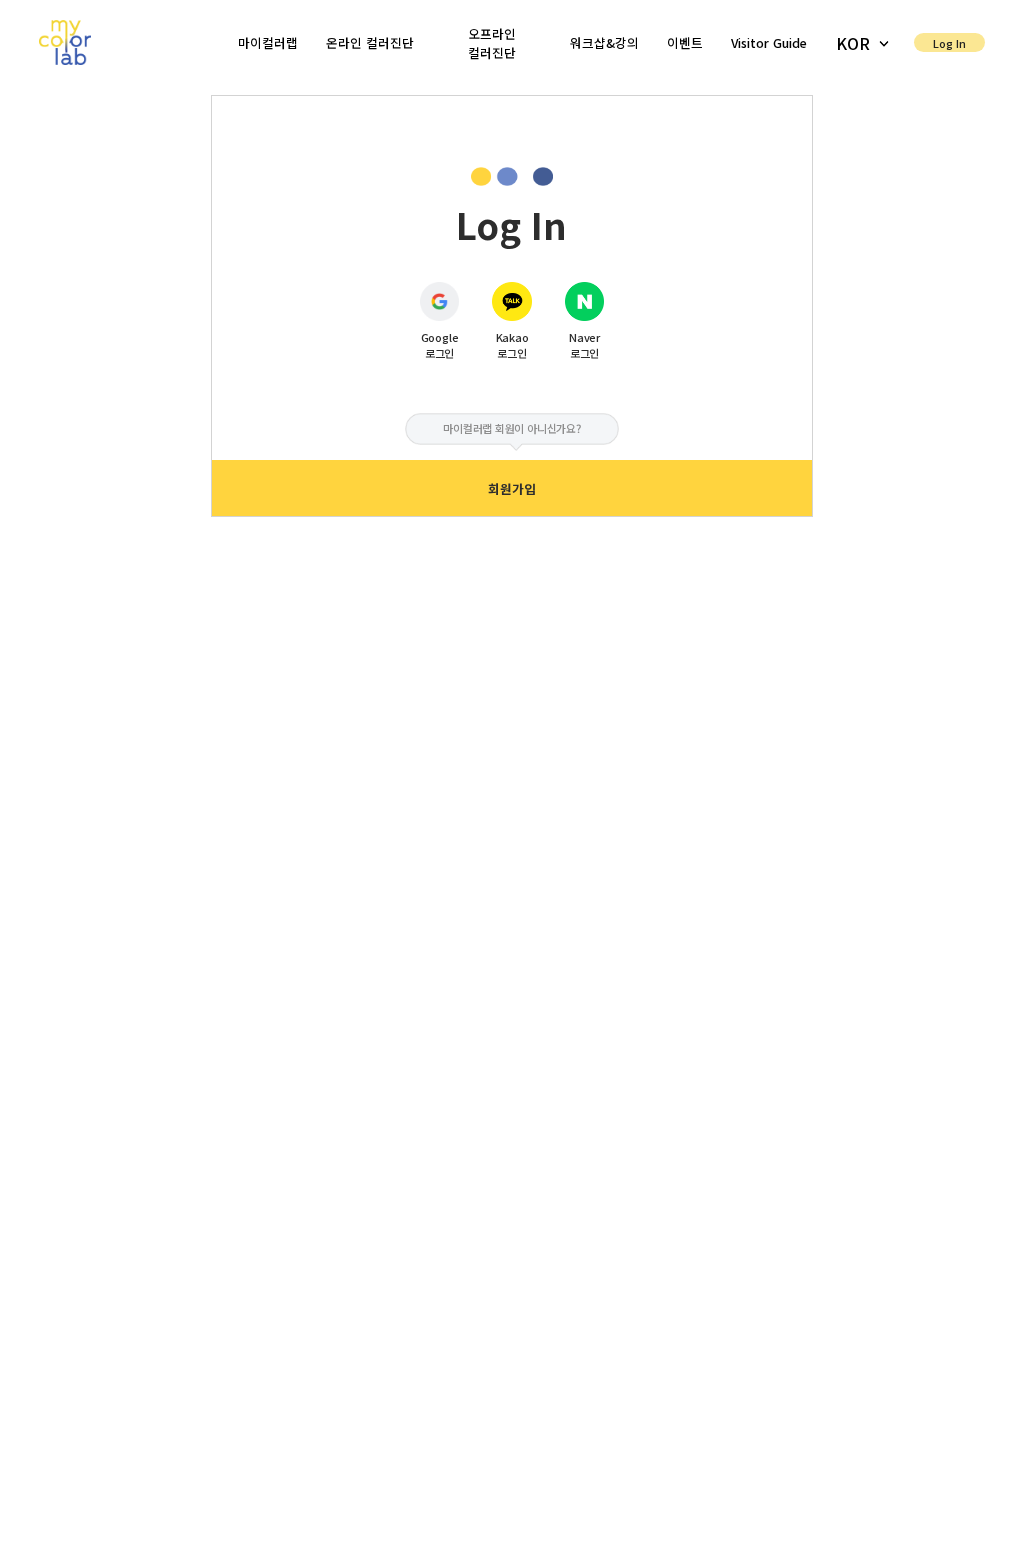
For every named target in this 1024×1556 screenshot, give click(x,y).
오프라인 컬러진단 (492, 43)
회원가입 (511, 488)
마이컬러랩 (268, 42)
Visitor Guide (769, 42)
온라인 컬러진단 (370, 42)
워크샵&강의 (604, 42)
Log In (949, 43)
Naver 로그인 (584, 345)
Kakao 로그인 (512, 345)
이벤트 (685, 42)
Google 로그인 (440, 345)
